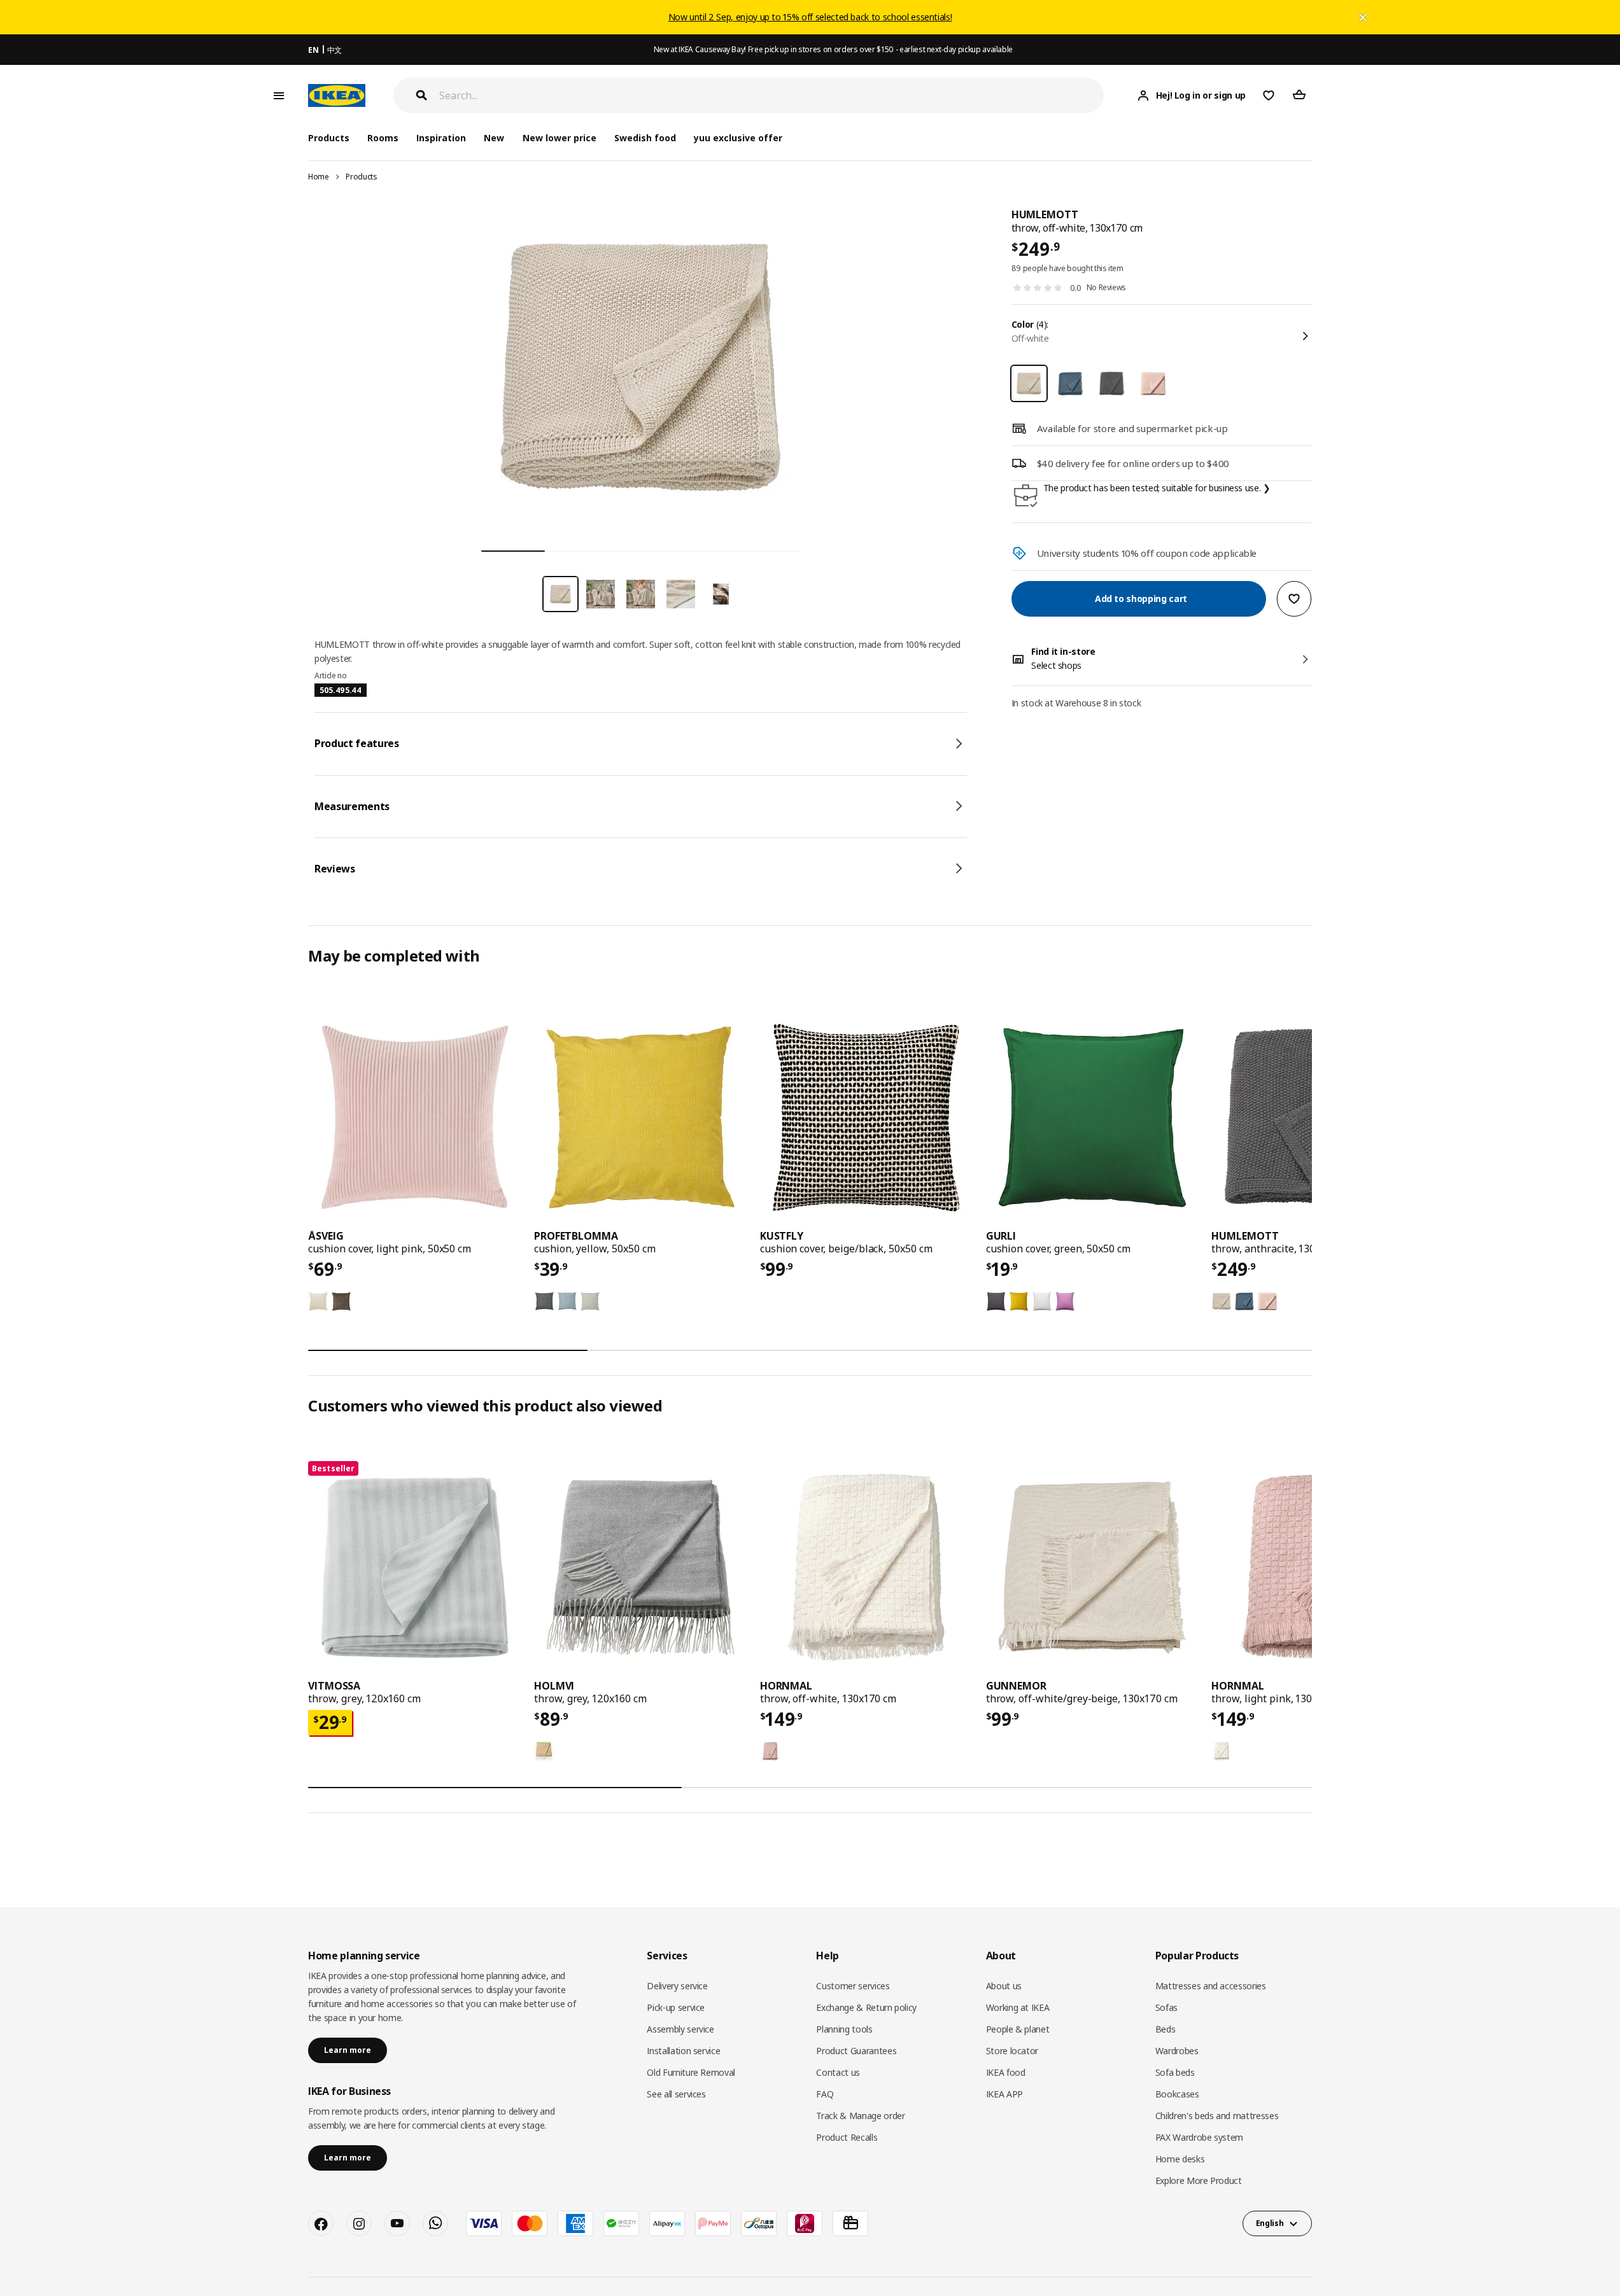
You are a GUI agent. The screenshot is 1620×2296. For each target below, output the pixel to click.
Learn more (348, 2050)
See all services (676, 2094)
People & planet (1018, 2029)
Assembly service (680, 2029)
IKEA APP (1004, 2094)
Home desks (1180, 2159)
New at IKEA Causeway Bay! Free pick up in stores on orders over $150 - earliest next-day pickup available (833, 49)
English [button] (1270, 2223)
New (494, 138)
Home (319, 177)
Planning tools (844, 2029)
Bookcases (1177, 2094)
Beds (1166, 2029)
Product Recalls (847, 2137)
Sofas (1166, 2007)
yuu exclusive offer (738, 138)
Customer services (853, 1986)
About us (1004, 1986)
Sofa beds (1175, 2072)
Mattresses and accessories (1211, 1986)
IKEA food (1006, 2072)
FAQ (825, 2094)
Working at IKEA (1018, 2007)
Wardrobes (1177, 2051)
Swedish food (645, 138)
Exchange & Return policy (866, 2007)
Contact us (838, 2072)
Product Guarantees (856, 2051)
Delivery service (677, 1986)
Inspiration (441, 138)
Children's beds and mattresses (1217, 2116)
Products (361, 177)
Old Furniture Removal (691, 2072)
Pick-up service (676, 2007)
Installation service (683, 2051)
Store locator (1012, 2051)
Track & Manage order (860, 2116)
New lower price (560, 138)
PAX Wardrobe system (1199, 2137)
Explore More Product (1199, 2180)
